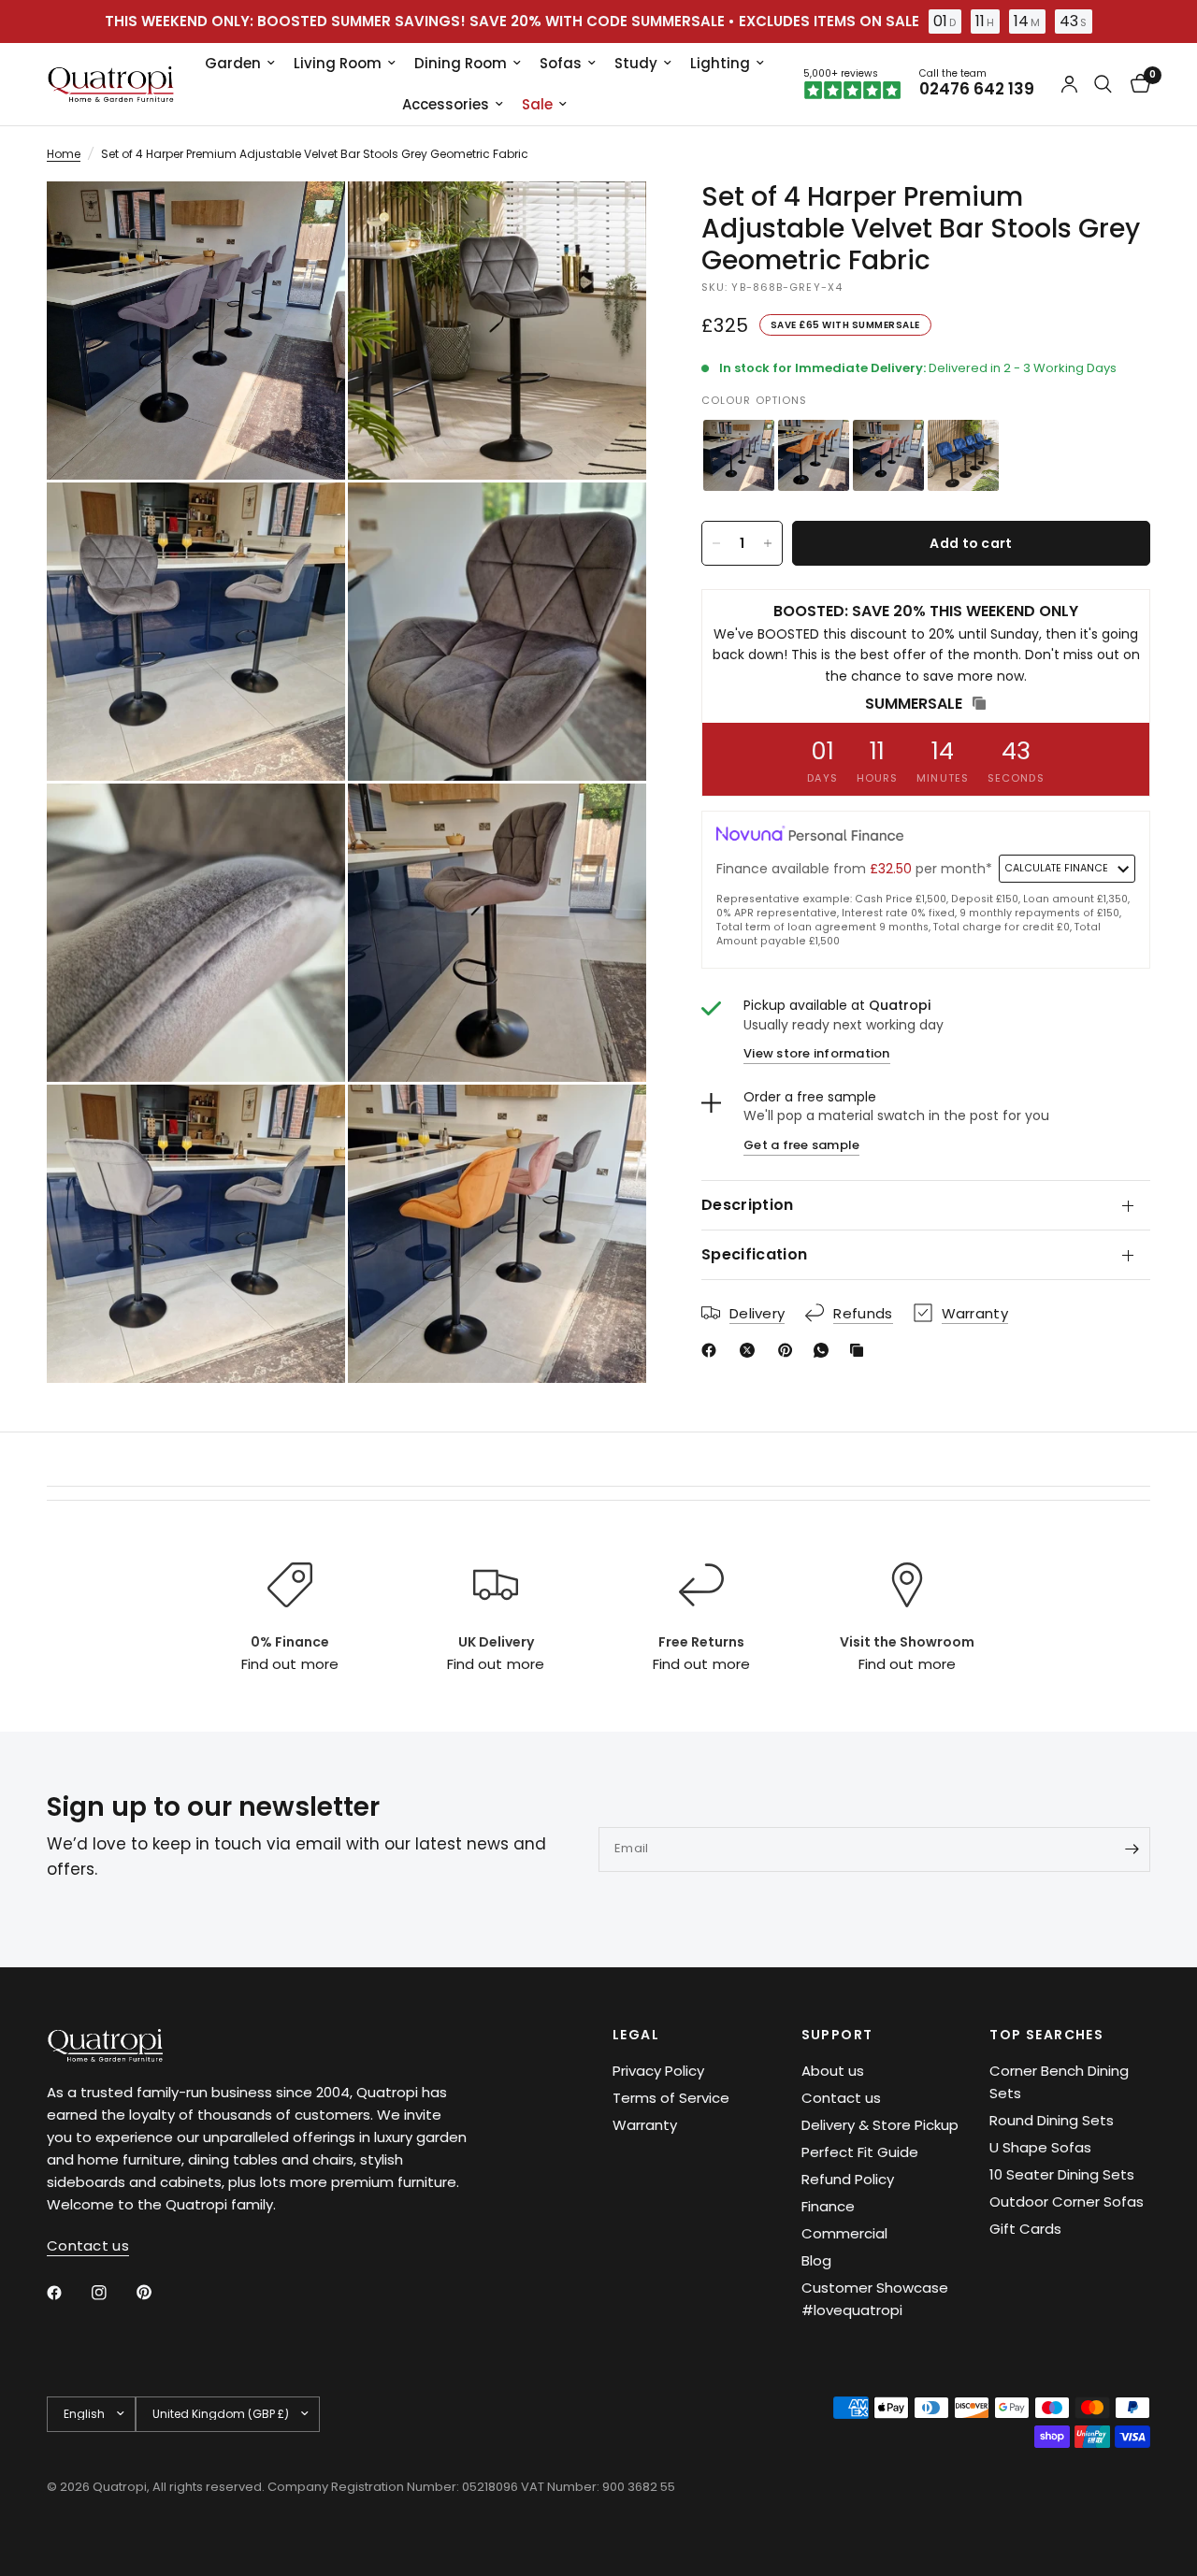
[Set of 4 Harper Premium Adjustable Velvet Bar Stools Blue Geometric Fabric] (963, 455)
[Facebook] (713, 1350)
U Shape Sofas (1040, 2147)
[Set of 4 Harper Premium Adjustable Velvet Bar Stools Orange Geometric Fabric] (814, 455)
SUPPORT (837, 2035)
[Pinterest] (789, 1350)
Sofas (561, 63)
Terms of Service (671, 2098)
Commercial (844, 2233)
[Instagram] (112, 2293)
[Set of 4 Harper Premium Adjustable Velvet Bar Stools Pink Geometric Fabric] (888, 455)
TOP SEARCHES (1046, 2035)
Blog (816, 2260)
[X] (751, 1350)
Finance (828, 2206)
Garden (233, 63)
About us (833, 2071)
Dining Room (461, 63)
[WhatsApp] (825, 1350)
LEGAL (636, 2035)
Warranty (645, 2125)
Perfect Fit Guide (860, 2152)
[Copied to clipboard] (860, 1350)
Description (748, 1205)
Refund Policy (848, 2179)
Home (64, 154)
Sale (537, 104)
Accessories (446, 104)
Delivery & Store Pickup (880, 2125)
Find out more (289, 1664)
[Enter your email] (1132, 1849)
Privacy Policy (658, 2071)
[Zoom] (306, 221)
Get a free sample (801, 1145)
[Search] (1103, 84)
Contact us (841, 2098)
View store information (817, 1053)
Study (636, 63)
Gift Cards (1025, 2229)
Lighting (720, 63)
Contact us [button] (88, 2245)
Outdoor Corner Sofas (1067, 2202)
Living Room (338, 63)
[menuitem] (240, 64)
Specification (754, 1254)
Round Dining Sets (1052, 2120)
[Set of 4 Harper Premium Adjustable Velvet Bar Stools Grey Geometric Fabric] (739, 455)
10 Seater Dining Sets (1062, 2174)
